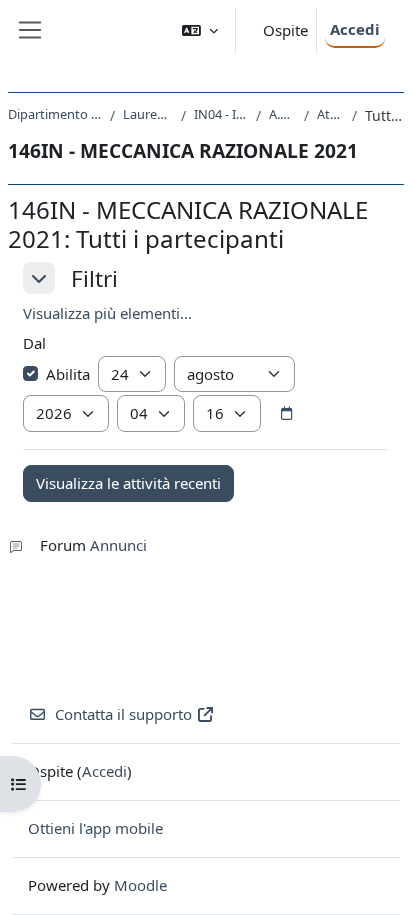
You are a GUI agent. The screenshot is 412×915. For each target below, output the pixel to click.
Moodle (140, 885)
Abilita (68, 374)
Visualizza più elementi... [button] (107, 313)
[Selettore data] (286, 414)
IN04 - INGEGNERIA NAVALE (221, 114)
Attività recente (330, 114)
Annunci (118, 545)
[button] (200, 30)
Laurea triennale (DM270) (147, 114)
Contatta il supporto (123, 714)
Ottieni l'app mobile (95, 828)
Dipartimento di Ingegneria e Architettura (55, 114)
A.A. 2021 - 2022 (282, 114)
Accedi (355, 29)
